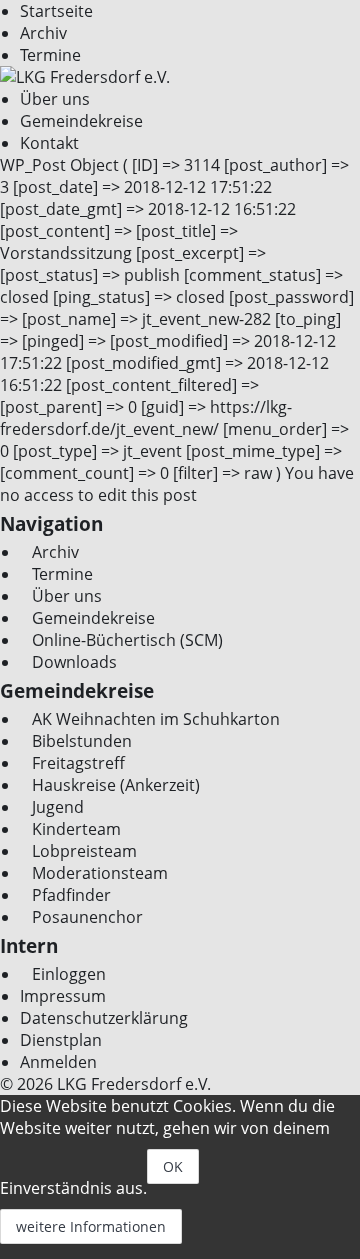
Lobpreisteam (84, 851)
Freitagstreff (78, 763)
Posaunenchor (87, 917)
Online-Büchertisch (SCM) (127, 640)
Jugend (58, 807)
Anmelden (58, 1062)
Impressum (63, 996)
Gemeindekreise (81, 121)
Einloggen (69, 974)
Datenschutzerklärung (104, 1018)
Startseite (56, 11)
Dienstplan (61, 1040)
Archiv (43, 33)
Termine (50, 55)
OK (173, 1166)
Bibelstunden (82, 741)
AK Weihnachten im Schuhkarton (156, 719)
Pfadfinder (71, 895)
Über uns (55, 99)
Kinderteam (76, 829)
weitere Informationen (91, 1226)
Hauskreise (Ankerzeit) (116, 785)
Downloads (74, 662)
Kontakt (49, 143)
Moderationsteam (100, 873)
